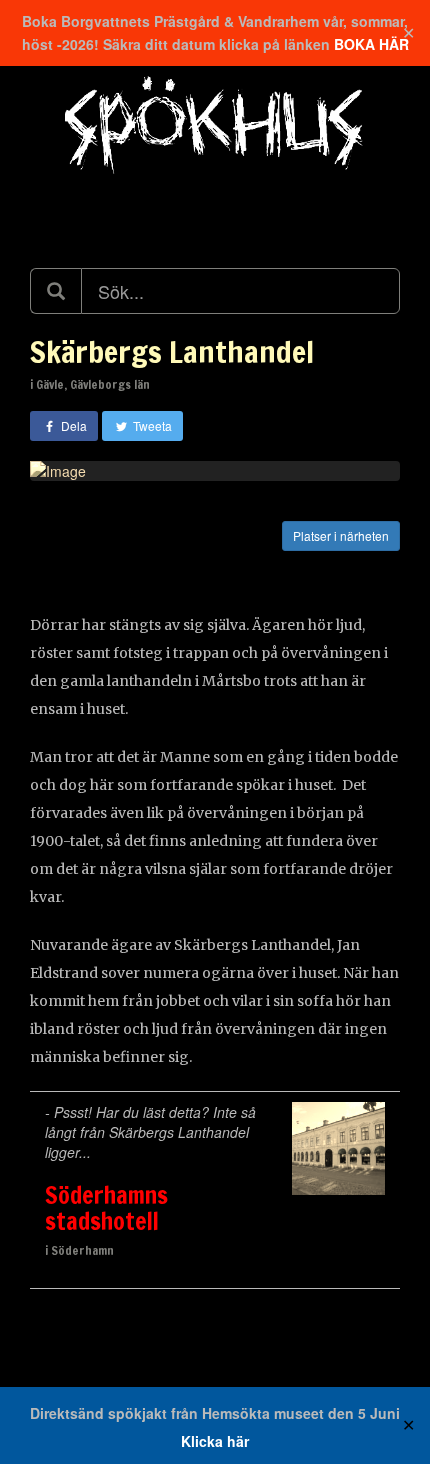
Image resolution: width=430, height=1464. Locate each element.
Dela (72, 425)
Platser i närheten (341, 535)
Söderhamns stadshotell (106, 1208)
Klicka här (215, 1441)
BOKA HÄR (371, 44)
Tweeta (151, 425)
